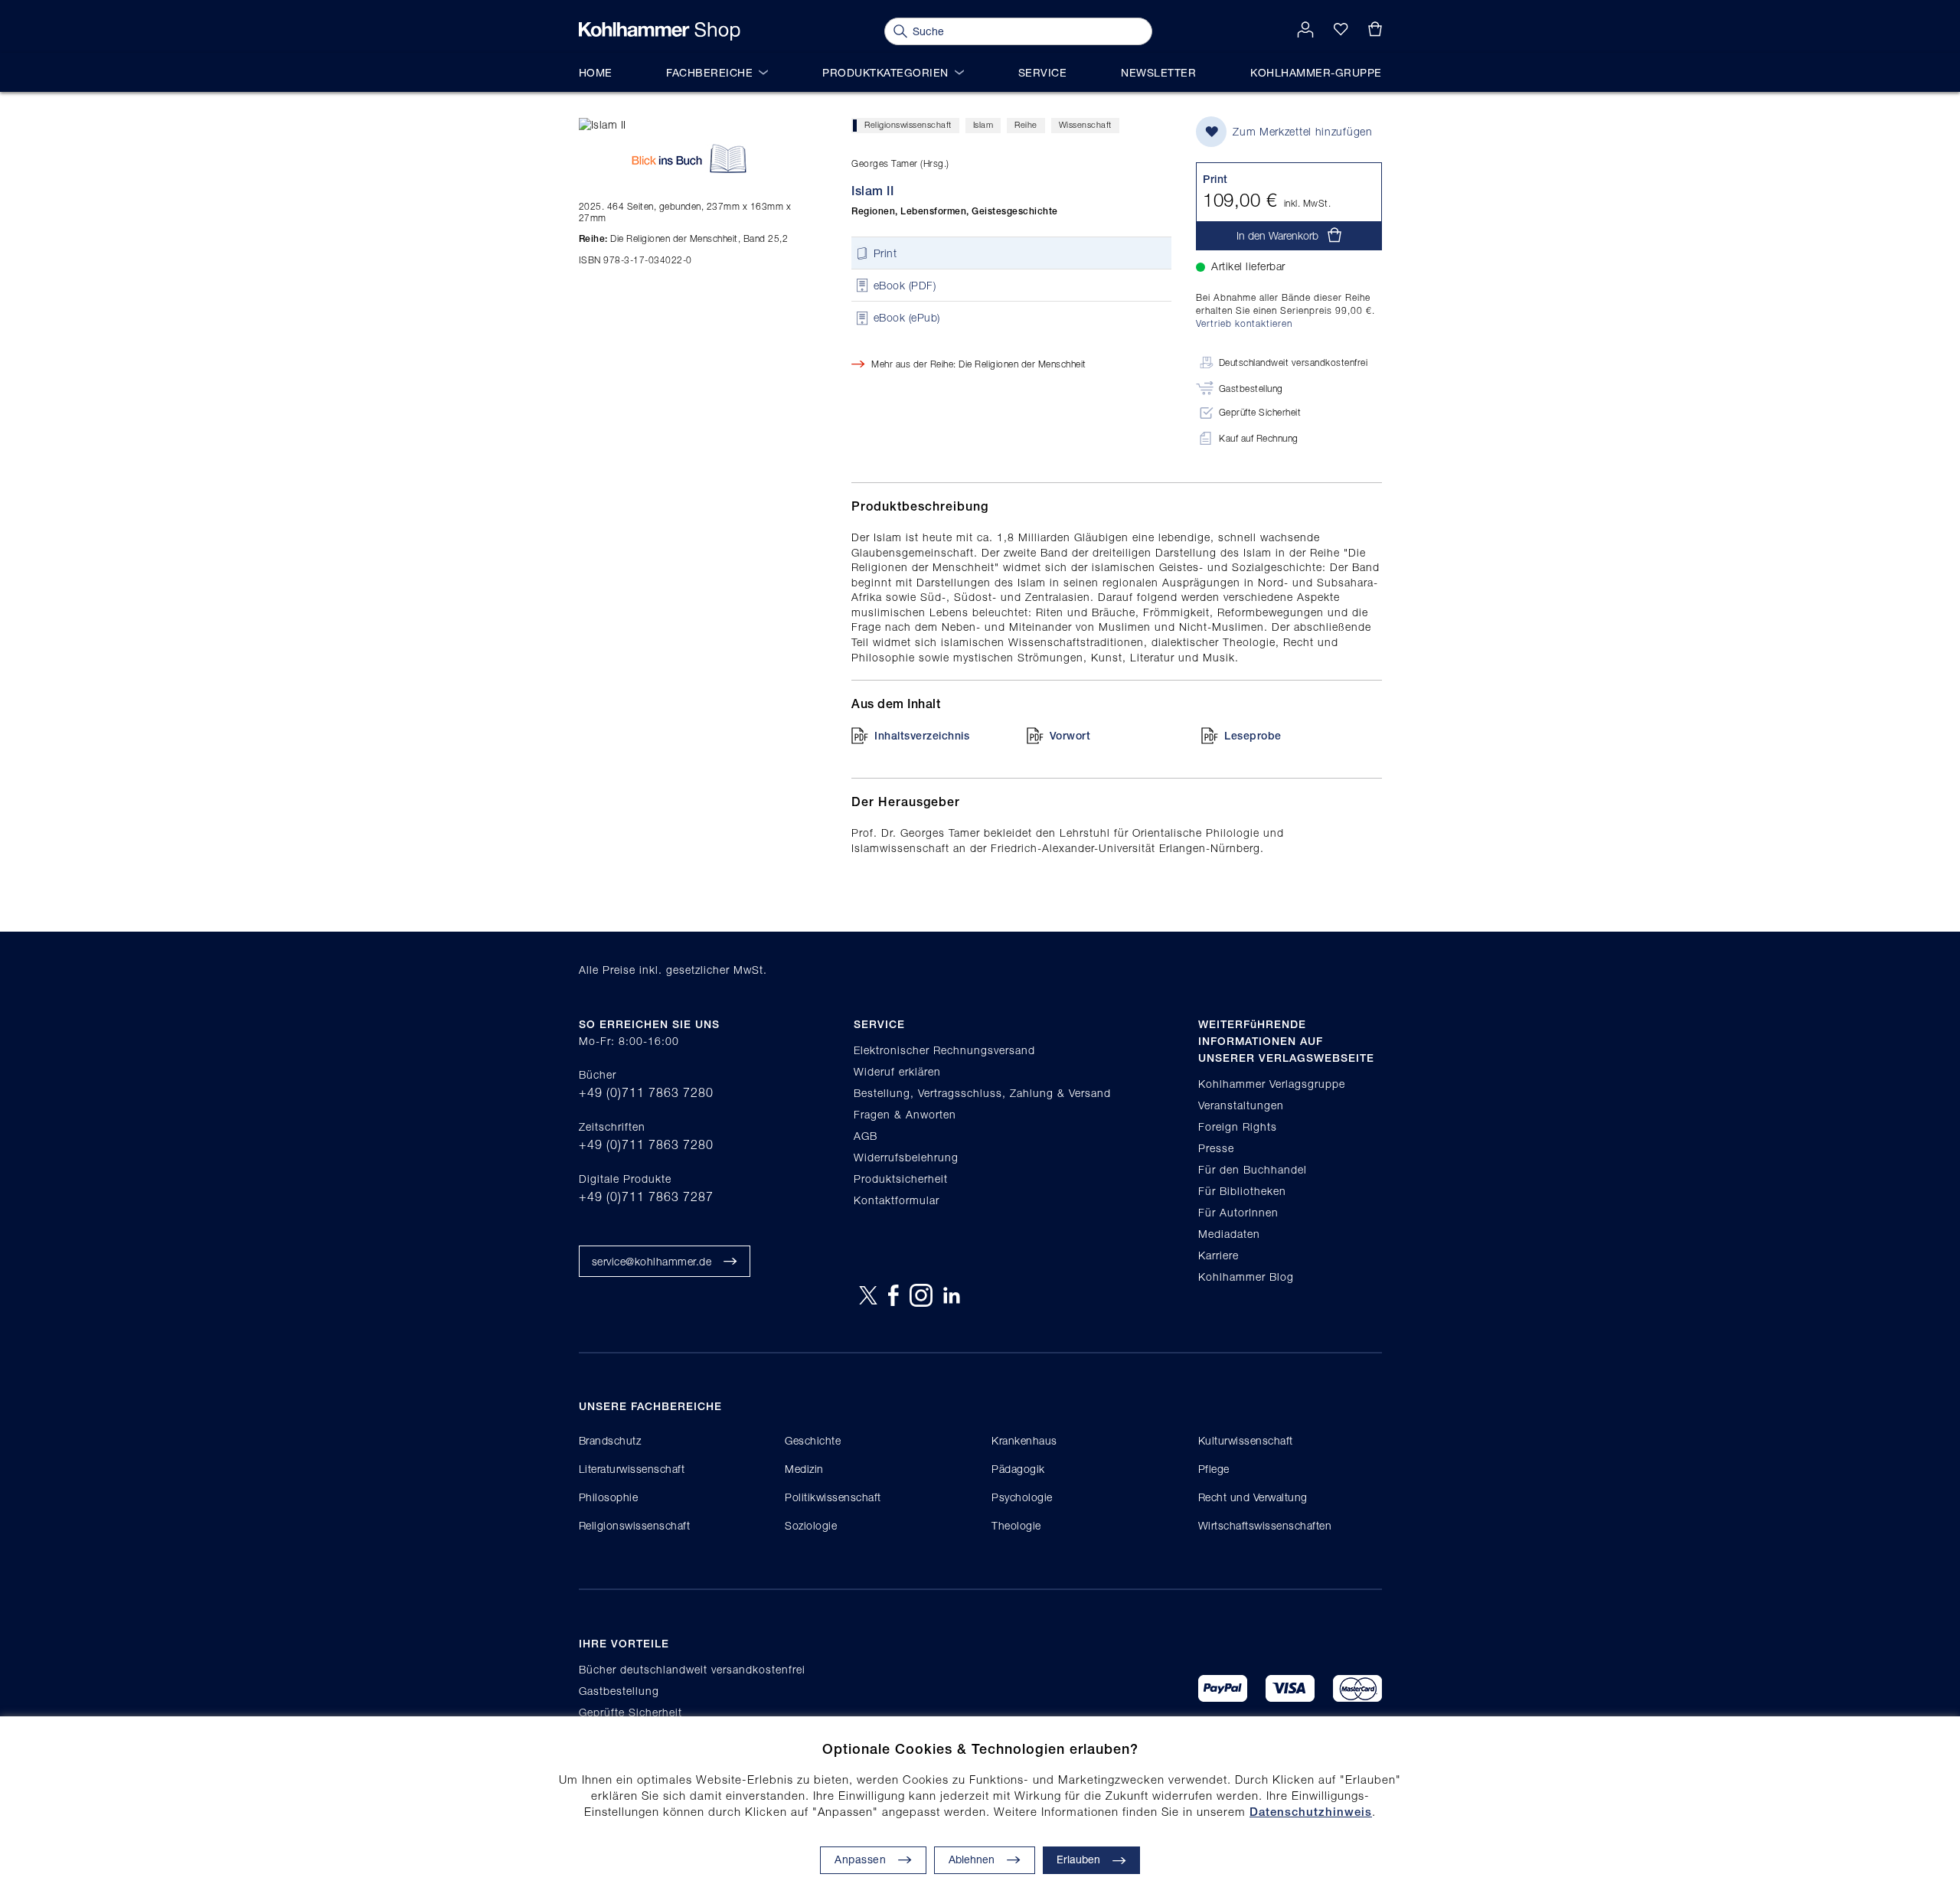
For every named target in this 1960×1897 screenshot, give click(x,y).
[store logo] (660, 31)
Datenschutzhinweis (1311, 1812)
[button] (985, 1860)
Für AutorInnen (1238, 1212)
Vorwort (1070, 736)
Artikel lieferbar (1248, 266)
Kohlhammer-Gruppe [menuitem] (1316, 72)
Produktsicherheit (901, 1179)
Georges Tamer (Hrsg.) (900, 163)
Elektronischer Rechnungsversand (944, 1050)
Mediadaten (1229, 1234)
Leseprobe (1253, 736)
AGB (866, 1136)
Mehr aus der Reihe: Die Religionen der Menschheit (979, 364)
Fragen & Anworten (905, 1114)
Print (885, 253)
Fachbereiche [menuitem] (709, 72)
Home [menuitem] (596, 72)
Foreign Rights (1238, 1126)
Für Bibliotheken (1242, 1191)
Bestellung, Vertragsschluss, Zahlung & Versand (982, 1093)
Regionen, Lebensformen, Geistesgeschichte (955, 211)
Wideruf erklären (897, 1071)
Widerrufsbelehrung (906, 1157)
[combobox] (1018, 31)
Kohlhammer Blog (1246, 1277)
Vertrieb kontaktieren (1244, 323)
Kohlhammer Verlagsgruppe (1272, 1084)
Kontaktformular (897, 1200)
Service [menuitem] (1043, 72)
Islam (983, 124)
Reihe (1026, 124)
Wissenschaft (1085, 124)
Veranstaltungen (1241, 1105)
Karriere (1218, 1255)
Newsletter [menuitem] (1158, 72)
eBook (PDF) (905, 285)
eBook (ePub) (907, 318)
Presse (1216, 1148)
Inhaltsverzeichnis (922, 736)
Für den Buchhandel (1253, 1169)
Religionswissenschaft (908, 124)
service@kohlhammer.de (652, 1261)
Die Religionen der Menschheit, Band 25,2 (684, 238)
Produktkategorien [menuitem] (885, 72)
